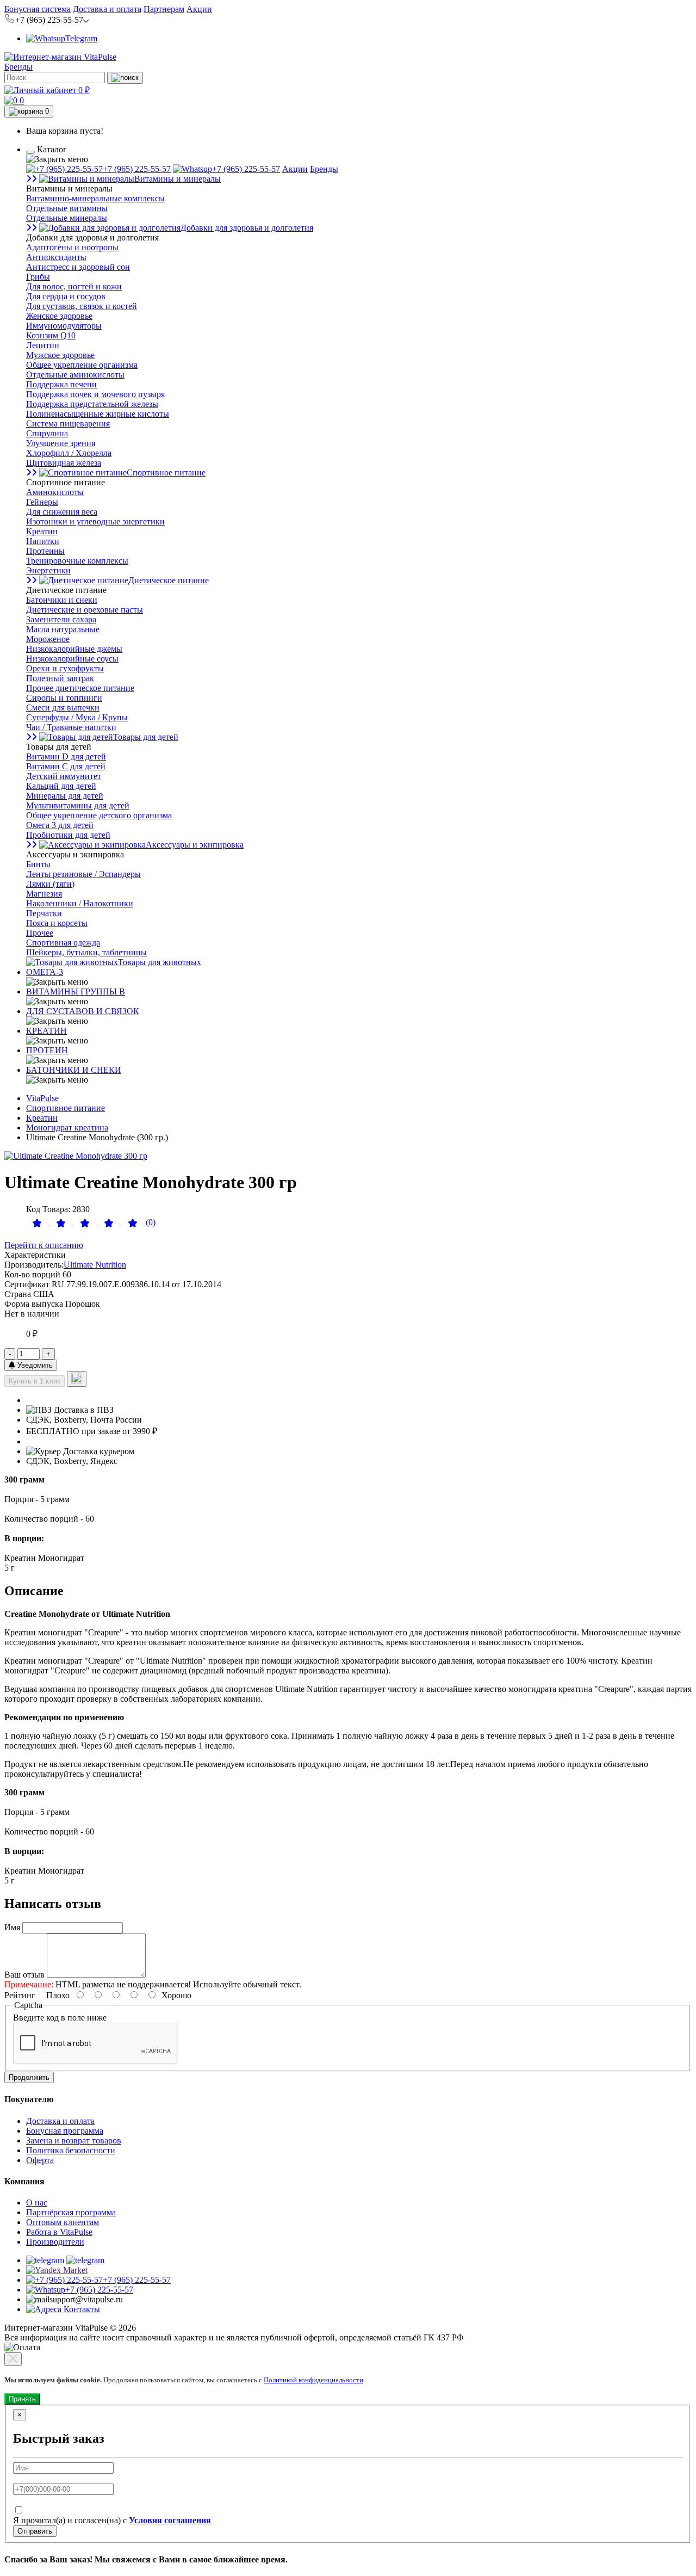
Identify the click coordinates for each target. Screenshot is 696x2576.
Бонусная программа (65, 2131)
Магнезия (44, 894)
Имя (12, 1927)
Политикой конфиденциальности (313, 2380)
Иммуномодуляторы (64, 326)
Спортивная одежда (63, 943)
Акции (199, 9)
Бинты (38, 864)
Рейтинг (20, 1995)
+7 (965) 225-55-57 (137, 169)
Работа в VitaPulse (59, 2232)
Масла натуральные (63, 629)
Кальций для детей (61, 786)
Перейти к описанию (44, 1245)
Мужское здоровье (60, 355)
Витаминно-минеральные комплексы (95, 198)
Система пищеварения (68, 424)
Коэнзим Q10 (51, 335)
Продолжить (29, 2077)
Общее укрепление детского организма (99, 815)
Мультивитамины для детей (78, 805)
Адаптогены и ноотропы (72, 247)
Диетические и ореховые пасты (85, 610)
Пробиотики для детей (68, 835)
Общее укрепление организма (82, 365)
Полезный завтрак (60, 678)
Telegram (81, 38)
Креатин (42, 531)
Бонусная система (38, 9)
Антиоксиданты (56, 257)
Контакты (81, 2309)
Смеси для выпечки (63, 708)
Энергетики (48, 570)
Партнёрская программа (71, 2212)
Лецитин (43, 345)
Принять (22, 2399)
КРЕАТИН (46, 1031)
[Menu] (30, 152)
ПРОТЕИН (47, 1050)
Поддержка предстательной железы (92, 404)
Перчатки (44, 913)
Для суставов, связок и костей (82, 306)
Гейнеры (42, 502)
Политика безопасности (71, 2150)
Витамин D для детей (66, 756)
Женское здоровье (59, 316)
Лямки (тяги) (50, 884)
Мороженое (48, 639)
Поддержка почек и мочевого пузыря (95, 394)
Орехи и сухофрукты (65, 668)
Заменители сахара (61, 619)
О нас (37, 2203)
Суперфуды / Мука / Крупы (77, 717)
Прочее (40, 933)
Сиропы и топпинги (64, 698)
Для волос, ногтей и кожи (74, 286)
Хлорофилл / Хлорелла (69, 453)
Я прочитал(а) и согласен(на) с (112, 2520)
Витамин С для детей (66, 766)
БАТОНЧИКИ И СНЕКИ (74, 1070)
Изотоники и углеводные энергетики (95, 521)
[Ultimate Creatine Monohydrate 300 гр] (76, 1156)
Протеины (45, 551)
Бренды (18, 67)
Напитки (43, 541)
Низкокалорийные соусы (72, 659)
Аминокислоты (55, 492)
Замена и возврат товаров (74, 2141)
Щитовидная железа (64, 463)
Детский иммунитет (64, 776)
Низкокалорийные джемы (74, 649)
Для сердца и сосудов (66, 296)
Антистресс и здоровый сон (78, 267)
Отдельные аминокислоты (75, 375)
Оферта (40, 2160)
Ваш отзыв (24, 1975)
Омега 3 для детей (60, 825)
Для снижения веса (62, 512)
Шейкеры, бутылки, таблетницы (86, 952)
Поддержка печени (61, 384)
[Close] (13, 2359)
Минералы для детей (65, 796)
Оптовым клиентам (63, 2222)
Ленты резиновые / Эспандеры (83, 874)
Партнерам (164, 9)
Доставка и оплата (107, 9)
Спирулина (47, 433)
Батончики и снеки (62, 600)
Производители (55, 2242)
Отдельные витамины (67, 208)
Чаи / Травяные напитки (71, 727)
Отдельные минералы (67, 218)
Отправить (35, 2531)
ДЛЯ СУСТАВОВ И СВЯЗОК (83, 1011)
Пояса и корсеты (57, 923)
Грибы (38, 277)
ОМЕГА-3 (45, 972)
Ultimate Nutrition (95, 1265)
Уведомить (34, 1365)
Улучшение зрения (61, 443)
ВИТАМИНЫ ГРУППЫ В (76, 992)
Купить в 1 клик (35, 1381)
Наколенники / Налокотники (80, 903)
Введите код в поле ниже (60, 2018)
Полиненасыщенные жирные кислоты (98, 414)
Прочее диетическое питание (80, 688)
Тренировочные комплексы (77, 561)
